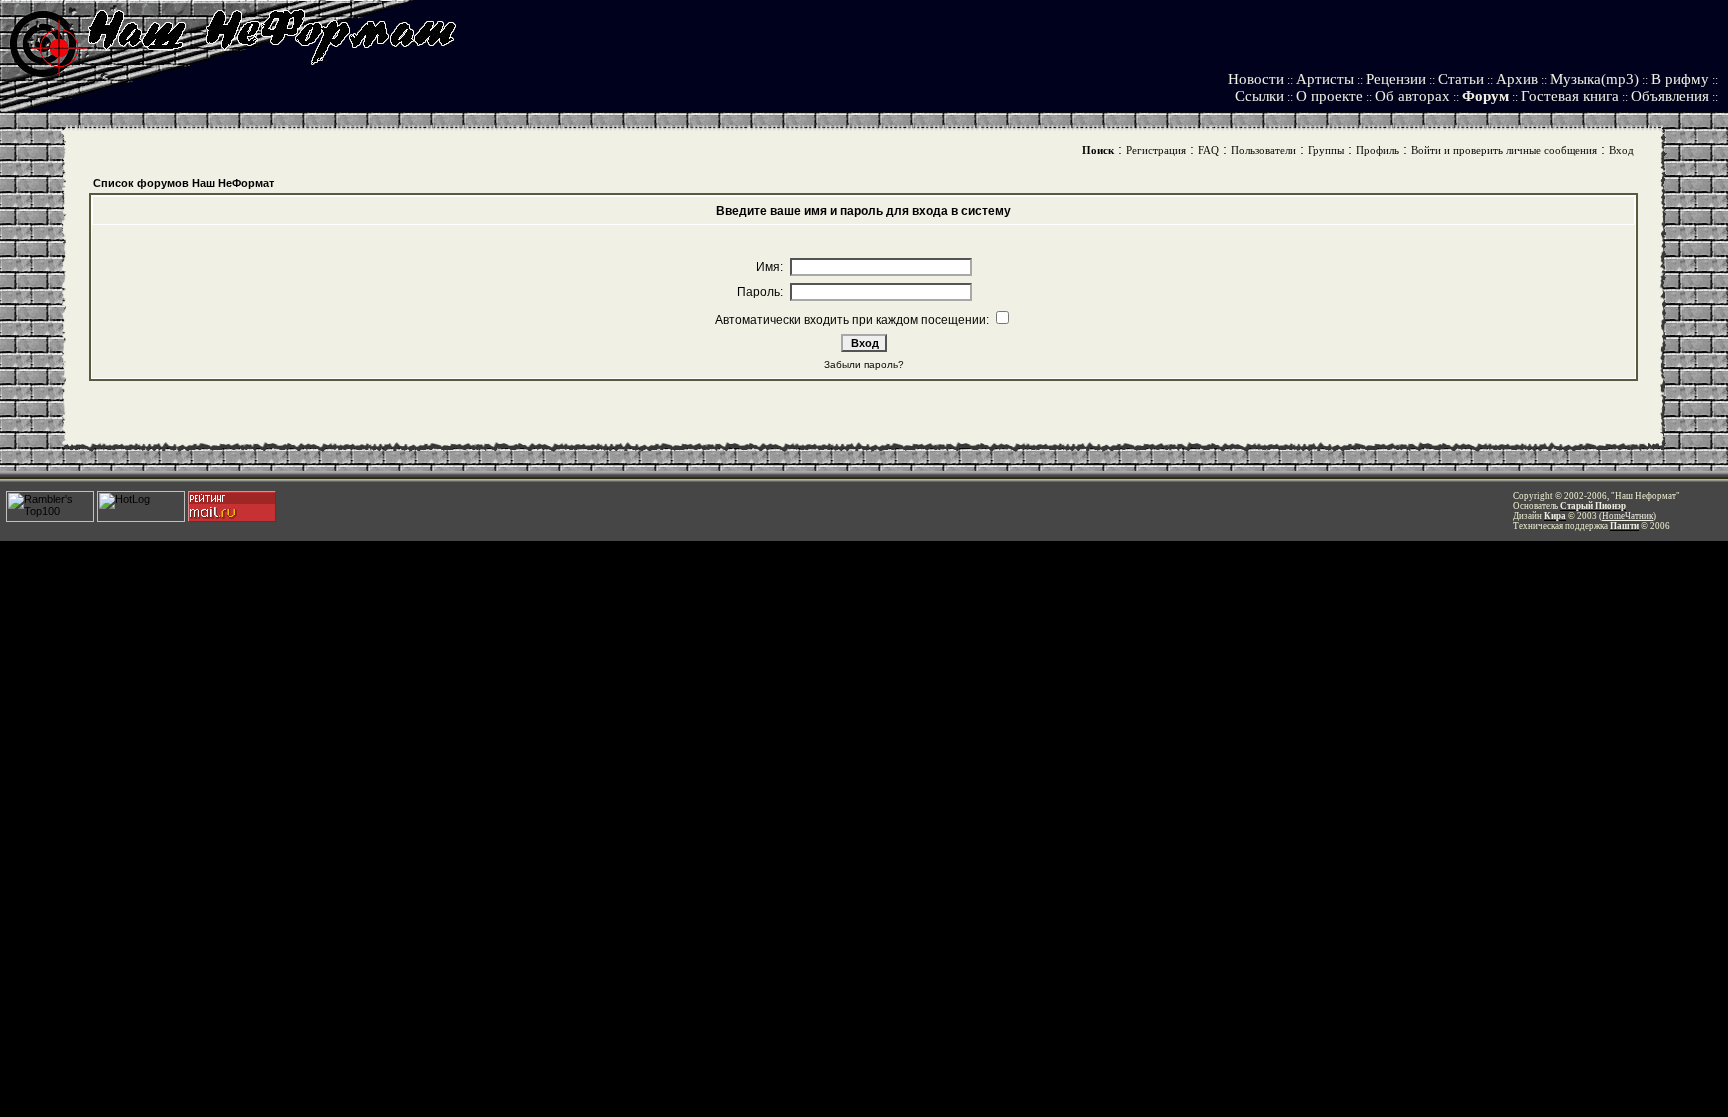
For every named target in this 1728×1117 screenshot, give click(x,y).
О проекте (1329, 96)
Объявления (1670, 96)
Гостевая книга (1570, 96)
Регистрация (1156, 150)
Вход (1621, 150)
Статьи (1461, 79)
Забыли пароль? (864, 364)
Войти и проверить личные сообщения (1504, 150)
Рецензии (1396, 79)
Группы (1326, 150)
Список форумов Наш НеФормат (183, 183)
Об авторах (1412, 96)
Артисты (1325, 79)
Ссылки (1259, 96)
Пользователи (1263, 150)
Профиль (1377, 150)
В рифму (1680, 79)
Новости (1256, 79)
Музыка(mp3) (1594, 79)
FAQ (1208, 150)
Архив (1517, 79)
